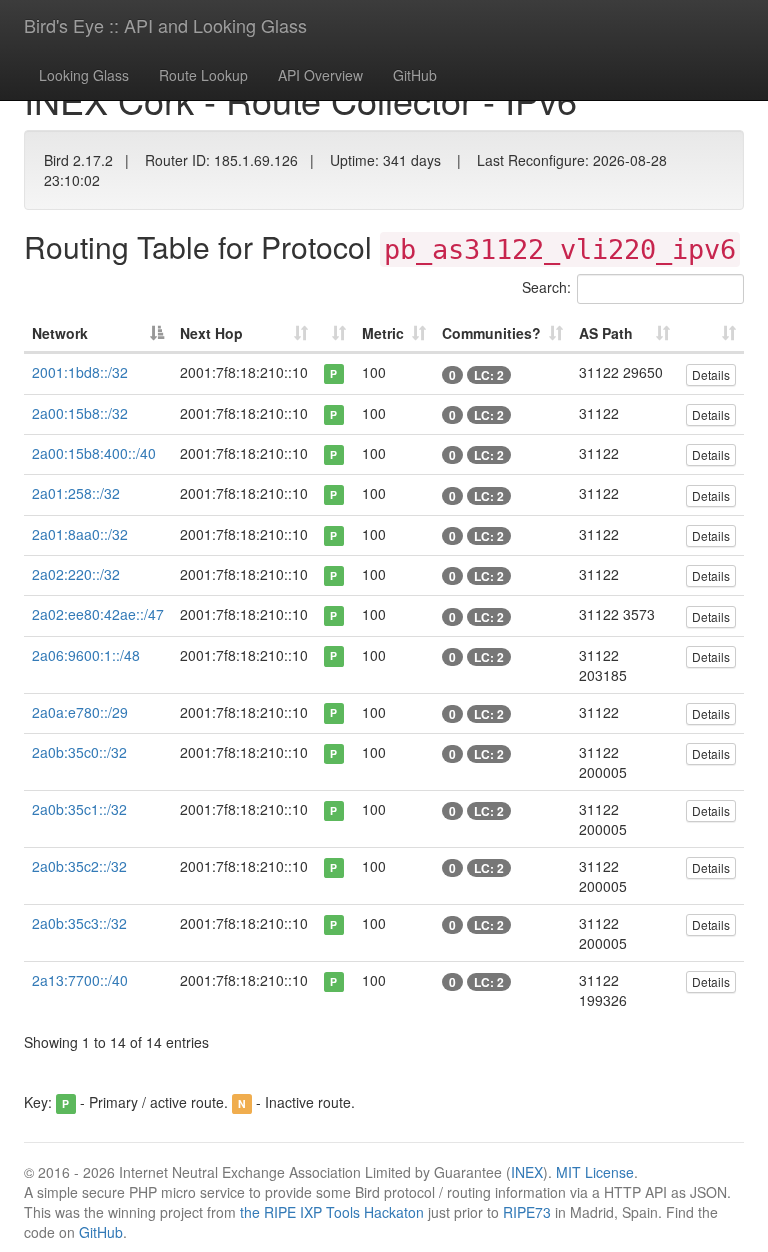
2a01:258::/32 (76, 493)
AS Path (606, 333)
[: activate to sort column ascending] (335, 334)
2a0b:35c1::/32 (79, 809)
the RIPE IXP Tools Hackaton (332, 1212)
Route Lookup (203, 75)
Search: (546, 287)
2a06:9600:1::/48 (86, 655)
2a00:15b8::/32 (80, 413)
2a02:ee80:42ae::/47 (98, 614)
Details (711, 374)
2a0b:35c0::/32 (79, 752)
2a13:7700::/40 (80, 980)
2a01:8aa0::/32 (80, 534)
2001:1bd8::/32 (80, 372)
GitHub (415, 75)
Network (60, 333)
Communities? (491, 333)
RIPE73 (527, 1212)
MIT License (595, 1172)
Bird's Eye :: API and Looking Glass (165, 25)
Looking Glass (84, 75)
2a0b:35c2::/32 (79, 866)
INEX (527, 1172)
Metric (383, 333)
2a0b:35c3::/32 (79, 923)
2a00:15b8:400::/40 (94, 453)
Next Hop (211, 333)
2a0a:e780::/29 (80, 712)
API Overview (320, 75)
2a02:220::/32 (76, 574)
